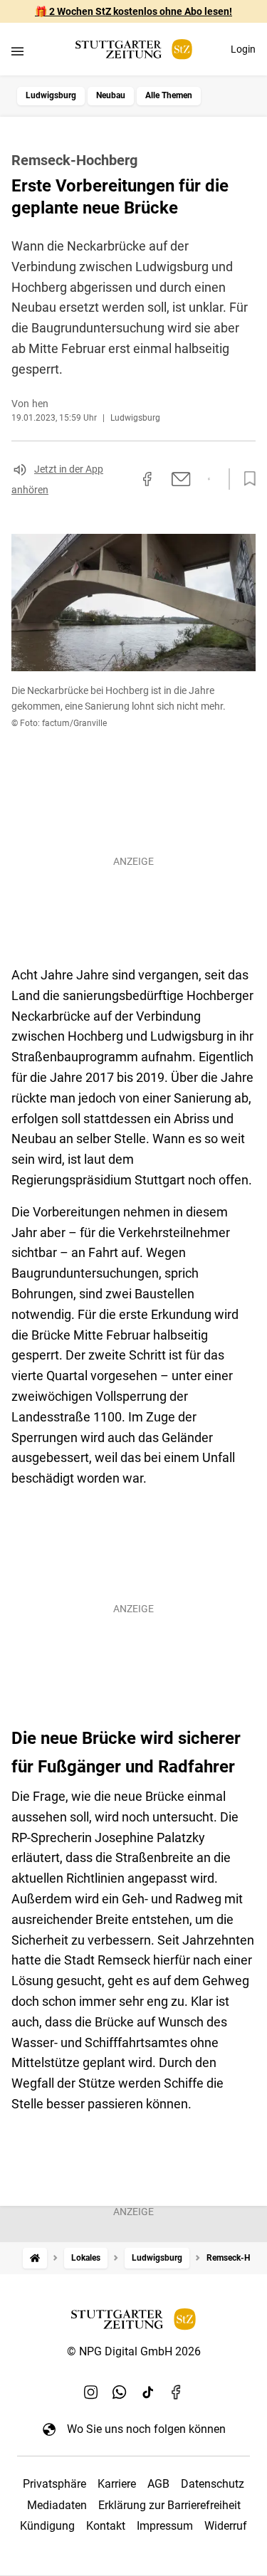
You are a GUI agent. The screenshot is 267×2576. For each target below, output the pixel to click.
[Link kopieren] (122, 479)
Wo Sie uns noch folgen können (146, 2429)
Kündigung (47, 2526)
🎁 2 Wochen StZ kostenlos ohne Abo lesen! (133, 11)
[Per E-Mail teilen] (181, 479)
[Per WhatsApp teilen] (209, 479)
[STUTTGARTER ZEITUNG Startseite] (134, 49)
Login (243, 49)
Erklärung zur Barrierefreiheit (169, 2505)
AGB (158, 2484)
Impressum (165, 2526)
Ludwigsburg (51, 95)
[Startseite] (35, 2258)
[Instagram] (91, 2392)
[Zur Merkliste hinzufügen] (246, 479)
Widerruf (226, 2526)
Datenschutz (213, 2484)
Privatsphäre (54, 2484)
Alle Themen (169, 95)
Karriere (117, 2484)
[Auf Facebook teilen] (147, 479)
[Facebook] (177, 2392)
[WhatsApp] (120, 2392)
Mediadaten (57, 2505)
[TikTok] (148, 2392)
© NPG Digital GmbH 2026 (134, 2351)
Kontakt (106, 2526)
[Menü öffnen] (17, 51)
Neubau (111, 95)
